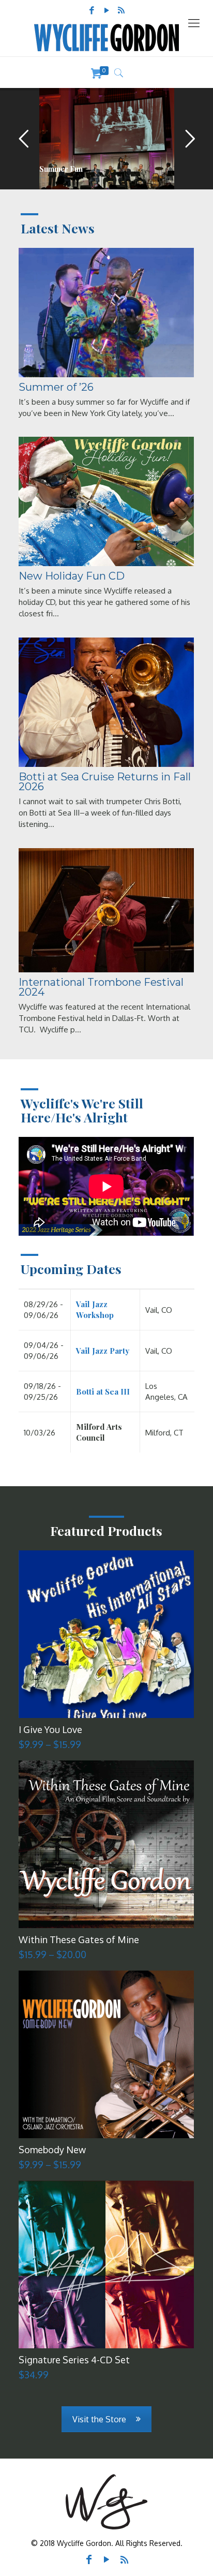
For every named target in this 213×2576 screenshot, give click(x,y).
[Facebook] (92, 10)
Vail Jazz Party (103, 1351)
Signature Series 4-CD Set (74, 2360)
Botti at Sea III (103, 1391)
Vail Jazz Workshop (95, 1309)
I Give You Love (50, 1729)
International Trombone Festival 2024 (101, 987)
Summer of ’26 (56, 387)
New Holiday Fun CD (72, 576)
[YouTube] (106, 10)
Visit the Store (99, 2419)
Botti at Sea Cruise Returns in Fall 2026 (105, 782)
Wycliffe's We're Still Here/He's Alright (82, 1110)
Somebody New (52, 2150)
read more (42, 177)
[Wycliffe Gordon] (106, 38)
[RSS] (121, 10)
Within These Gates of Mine (79, 1940)
